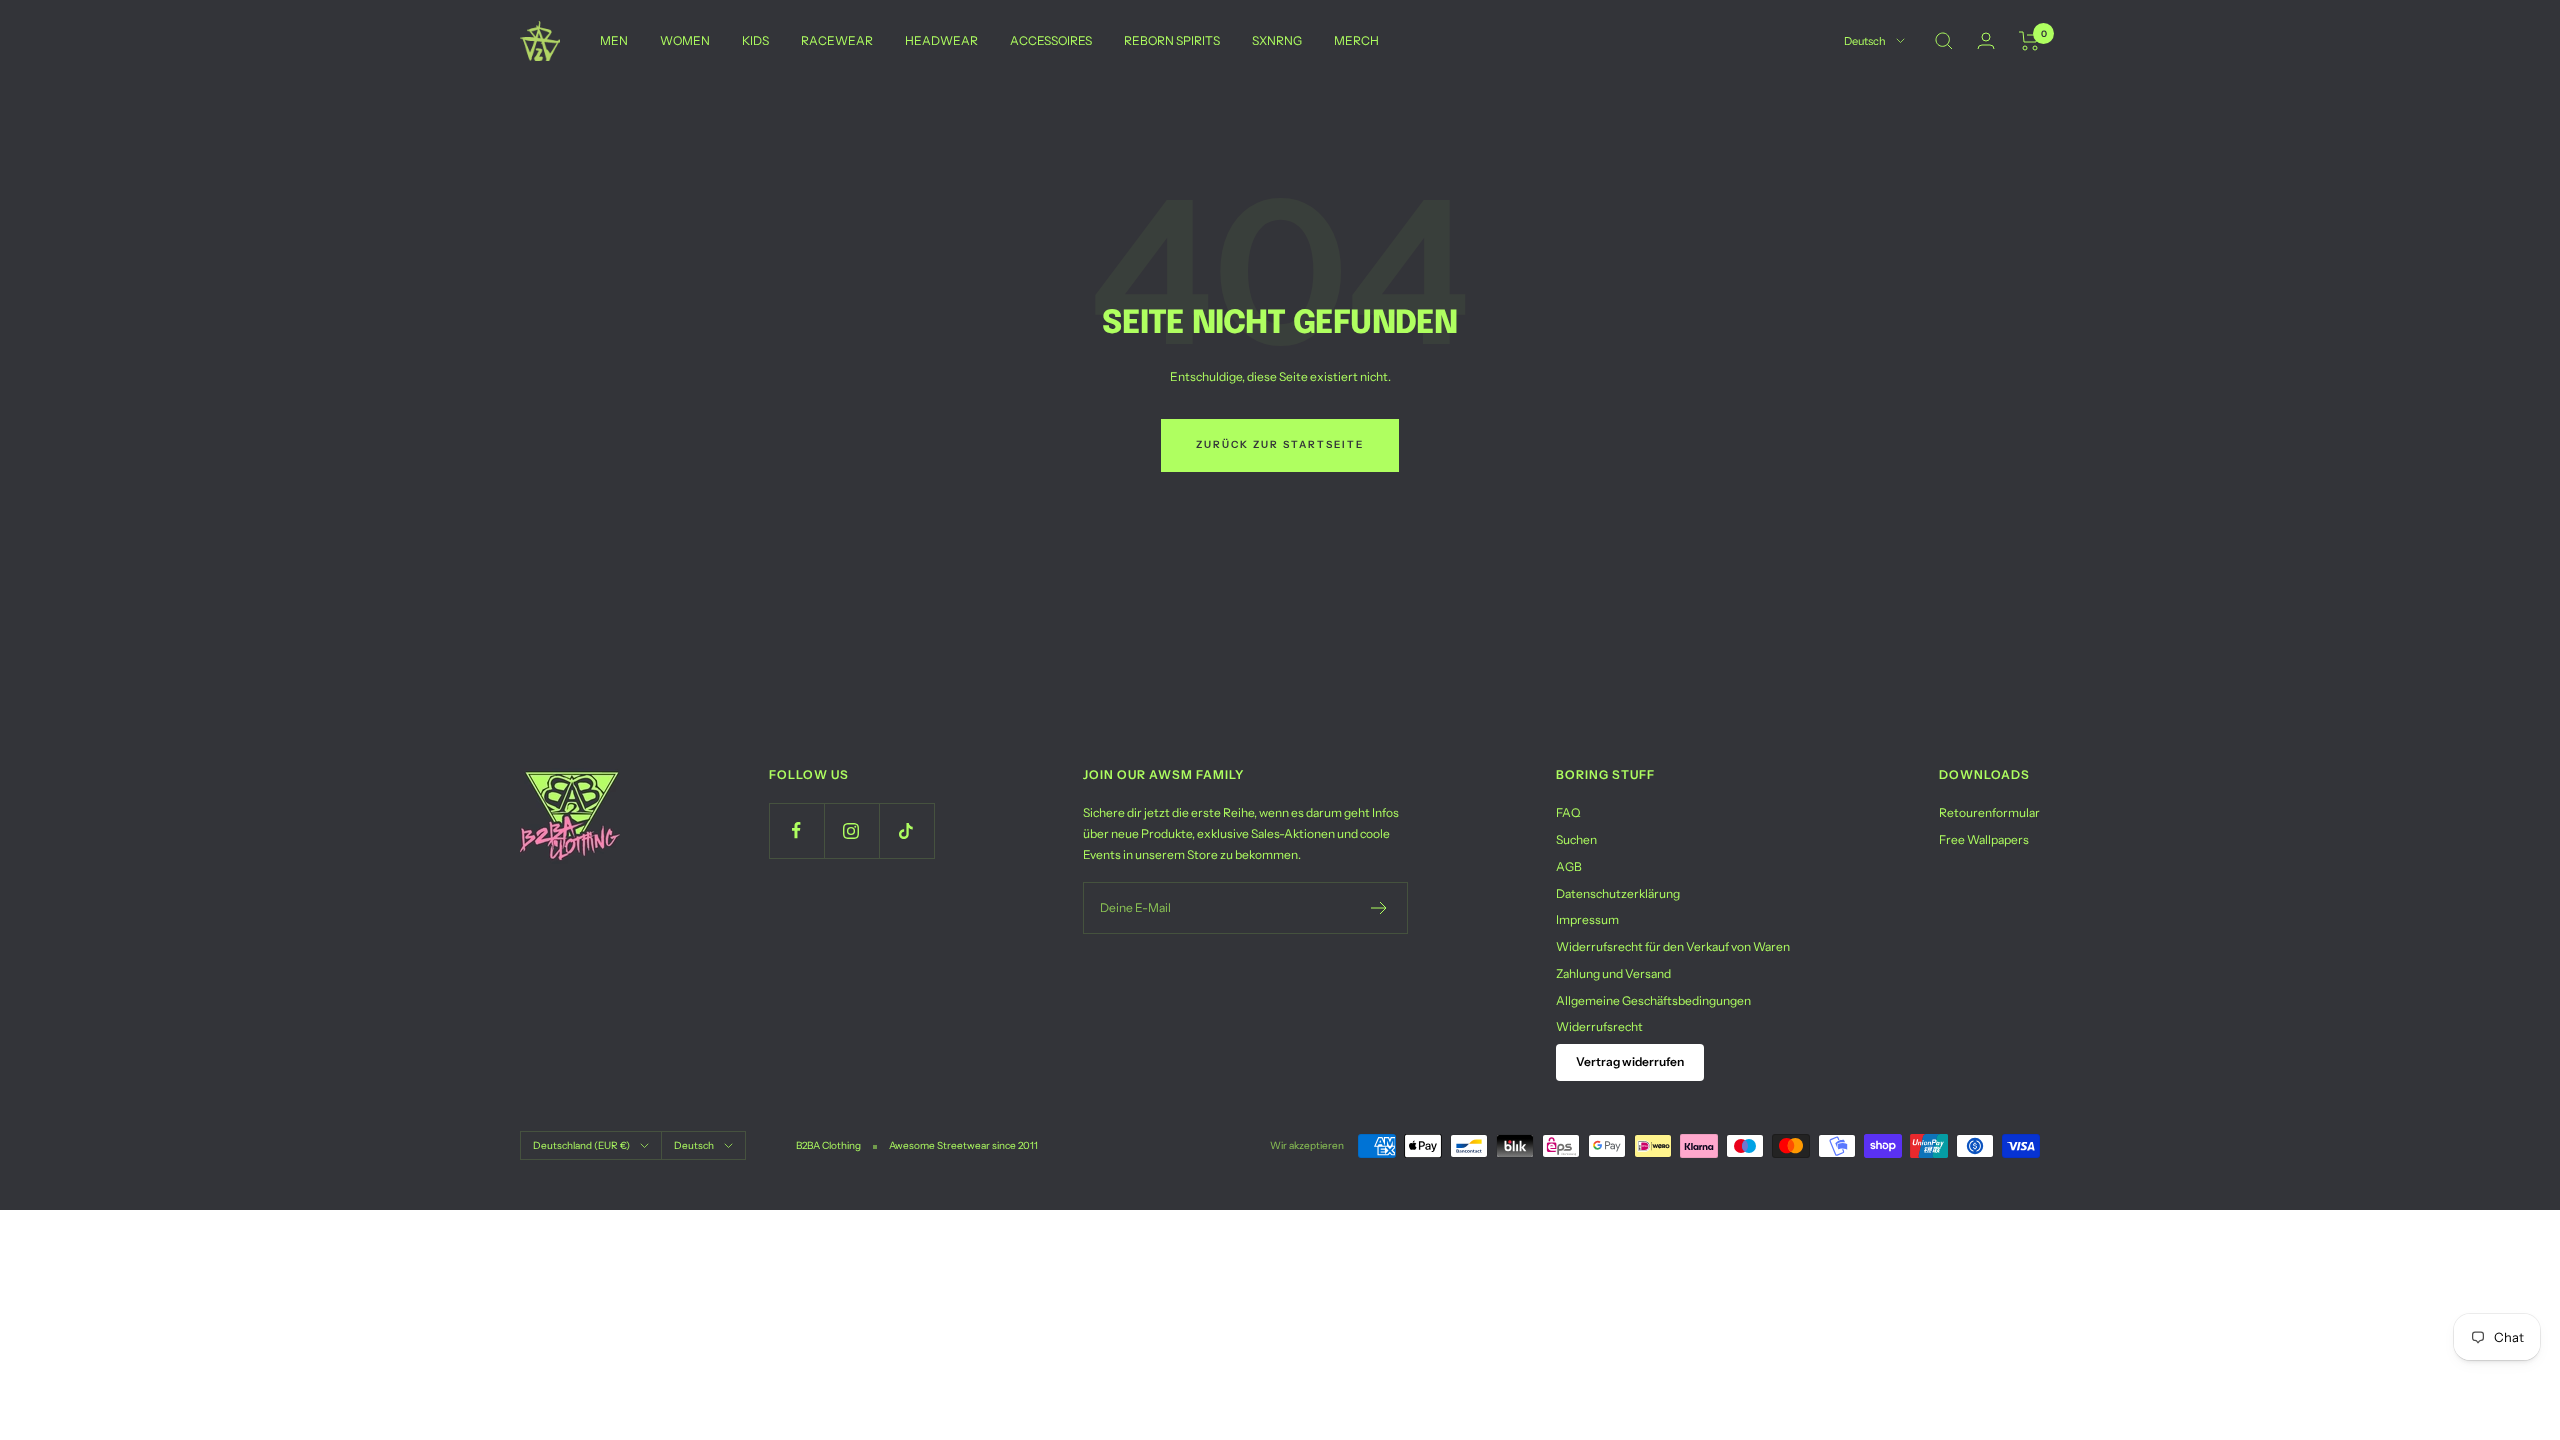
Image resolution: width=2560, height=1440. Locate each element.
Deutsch (1865, 41)
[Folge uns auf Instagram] (851, 830)
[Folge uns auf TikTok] (906, 830)
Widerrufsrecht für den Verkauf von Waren (1673, 946)
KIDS (755, 40)
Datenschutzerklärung (1618, 893)
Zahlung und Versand (1613, 973)
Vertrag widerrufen (1630, 1061)
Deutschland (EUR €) (581, 1145)
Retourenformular (1989, 812)
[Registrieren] (1379, 908)
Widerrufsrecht (1599, 1026)
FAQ (1568, 812)
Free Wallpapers (1984, 839)
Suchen (1576, 839)
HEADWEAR (941, 40)
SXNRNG (1277, 40)
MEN (614, 40)
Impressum (1587, 919)
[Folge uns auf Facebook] (796, 830)
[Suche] (1944, 41)
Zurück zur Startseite (1280, 444)
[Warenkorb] (2029, 41)
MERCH (1356, 40)
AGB (1569, 866)
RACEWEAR (837, 40)
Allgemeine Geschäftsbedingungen (1653, 1000)
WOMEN (685, 40)
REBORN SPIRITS (1172, 40)
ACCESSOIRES (1051, 40)
